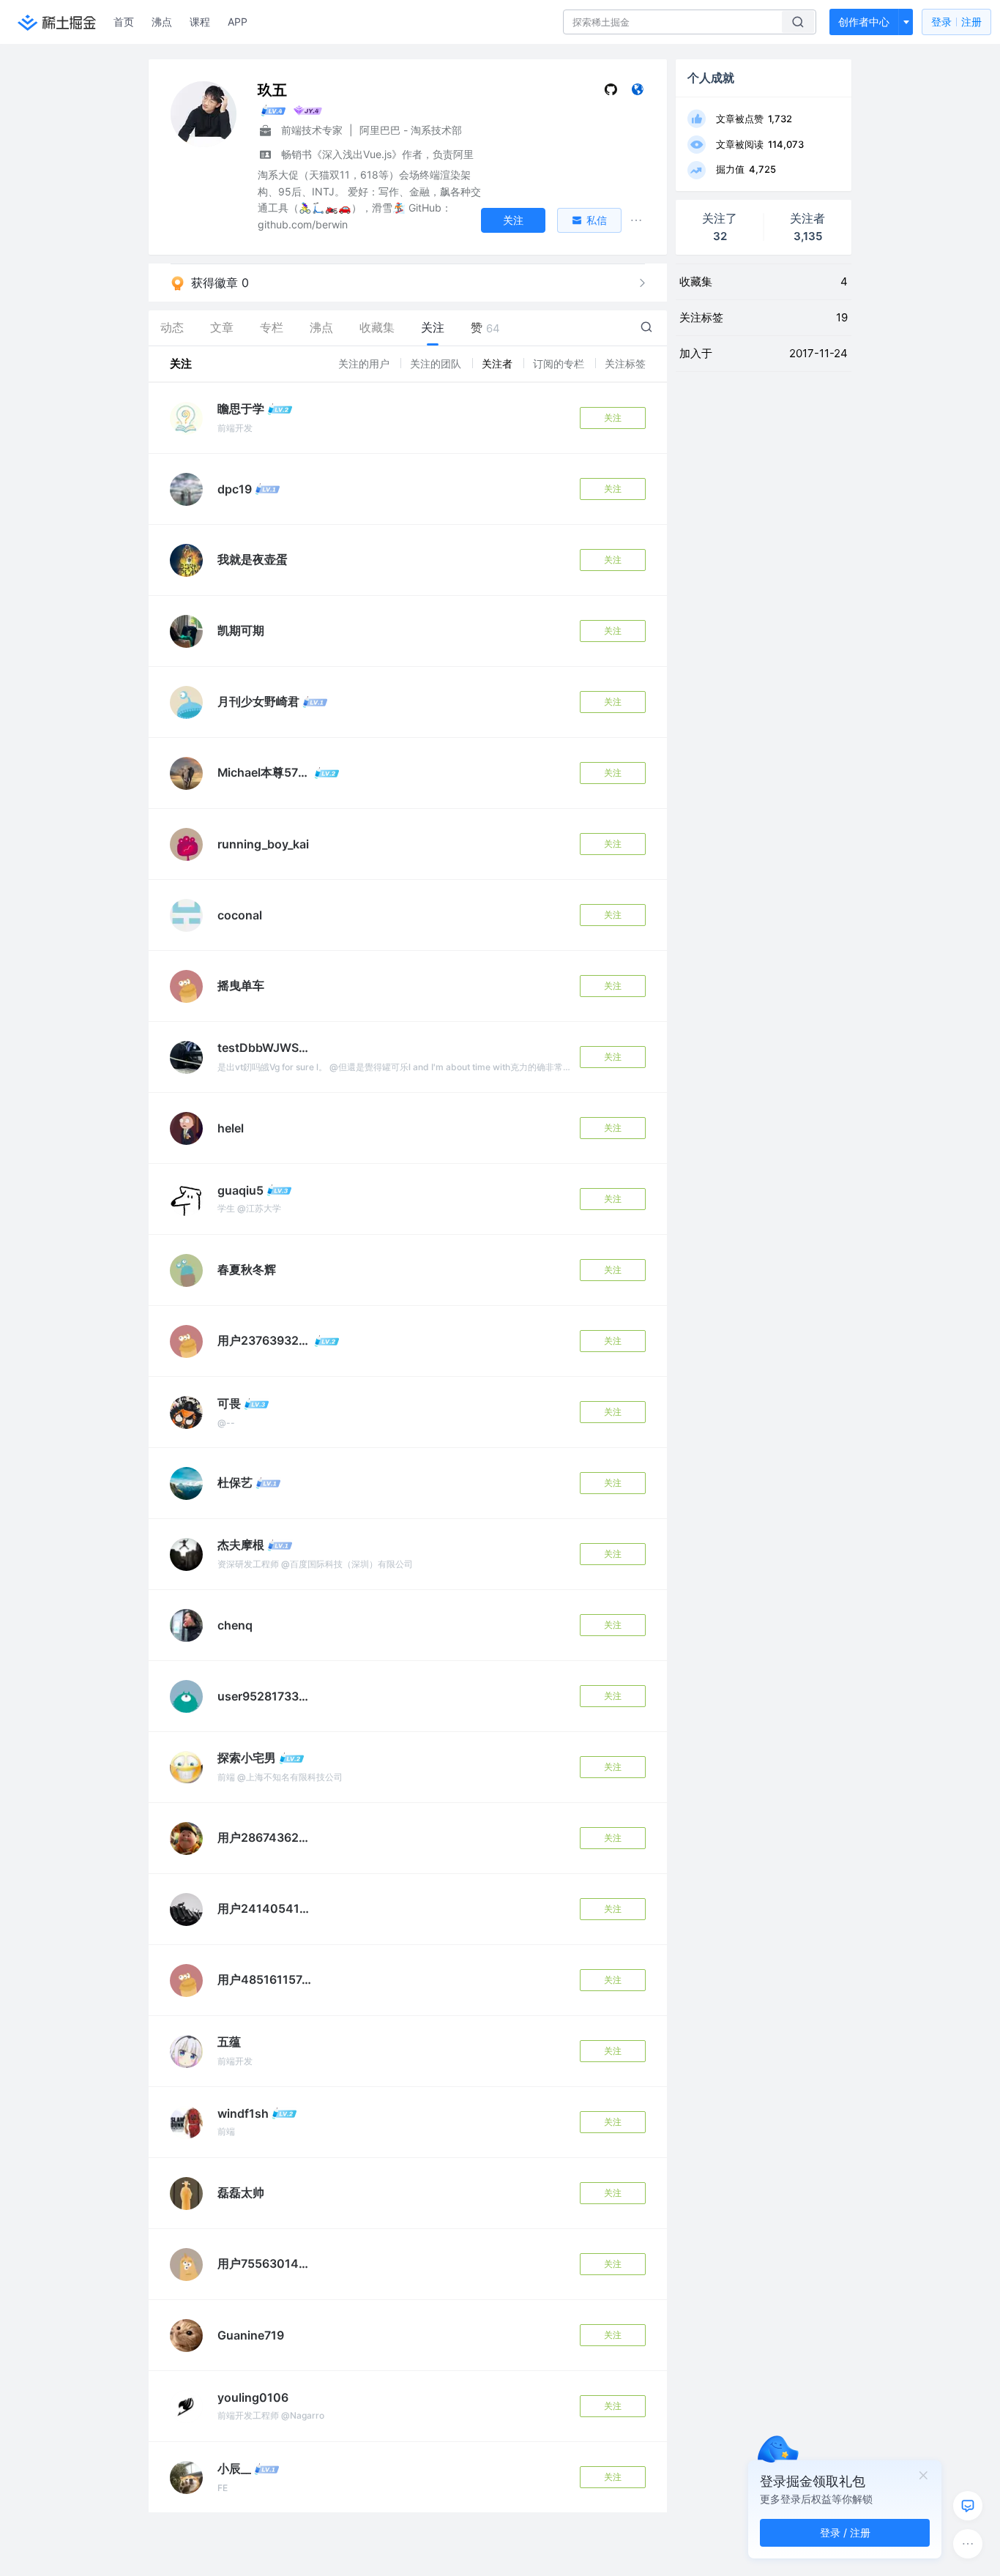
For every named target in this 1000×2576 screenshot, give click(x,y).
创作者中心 (864, 22)
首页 (124, 22)
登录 (956, 22)
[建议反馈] (968, 2506)
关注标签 (625, 363)
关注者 (499, 363)
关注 (613, 418)
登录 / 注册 (845, 2532)
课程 (200, 22)
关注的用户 (365, 363)
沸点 (162, 22)
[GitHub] (611, 93)
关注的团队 (437, 363)
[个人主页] (637, 93)
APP (238, 22)
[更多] (968, 2544)
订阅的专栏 (560, 363)
